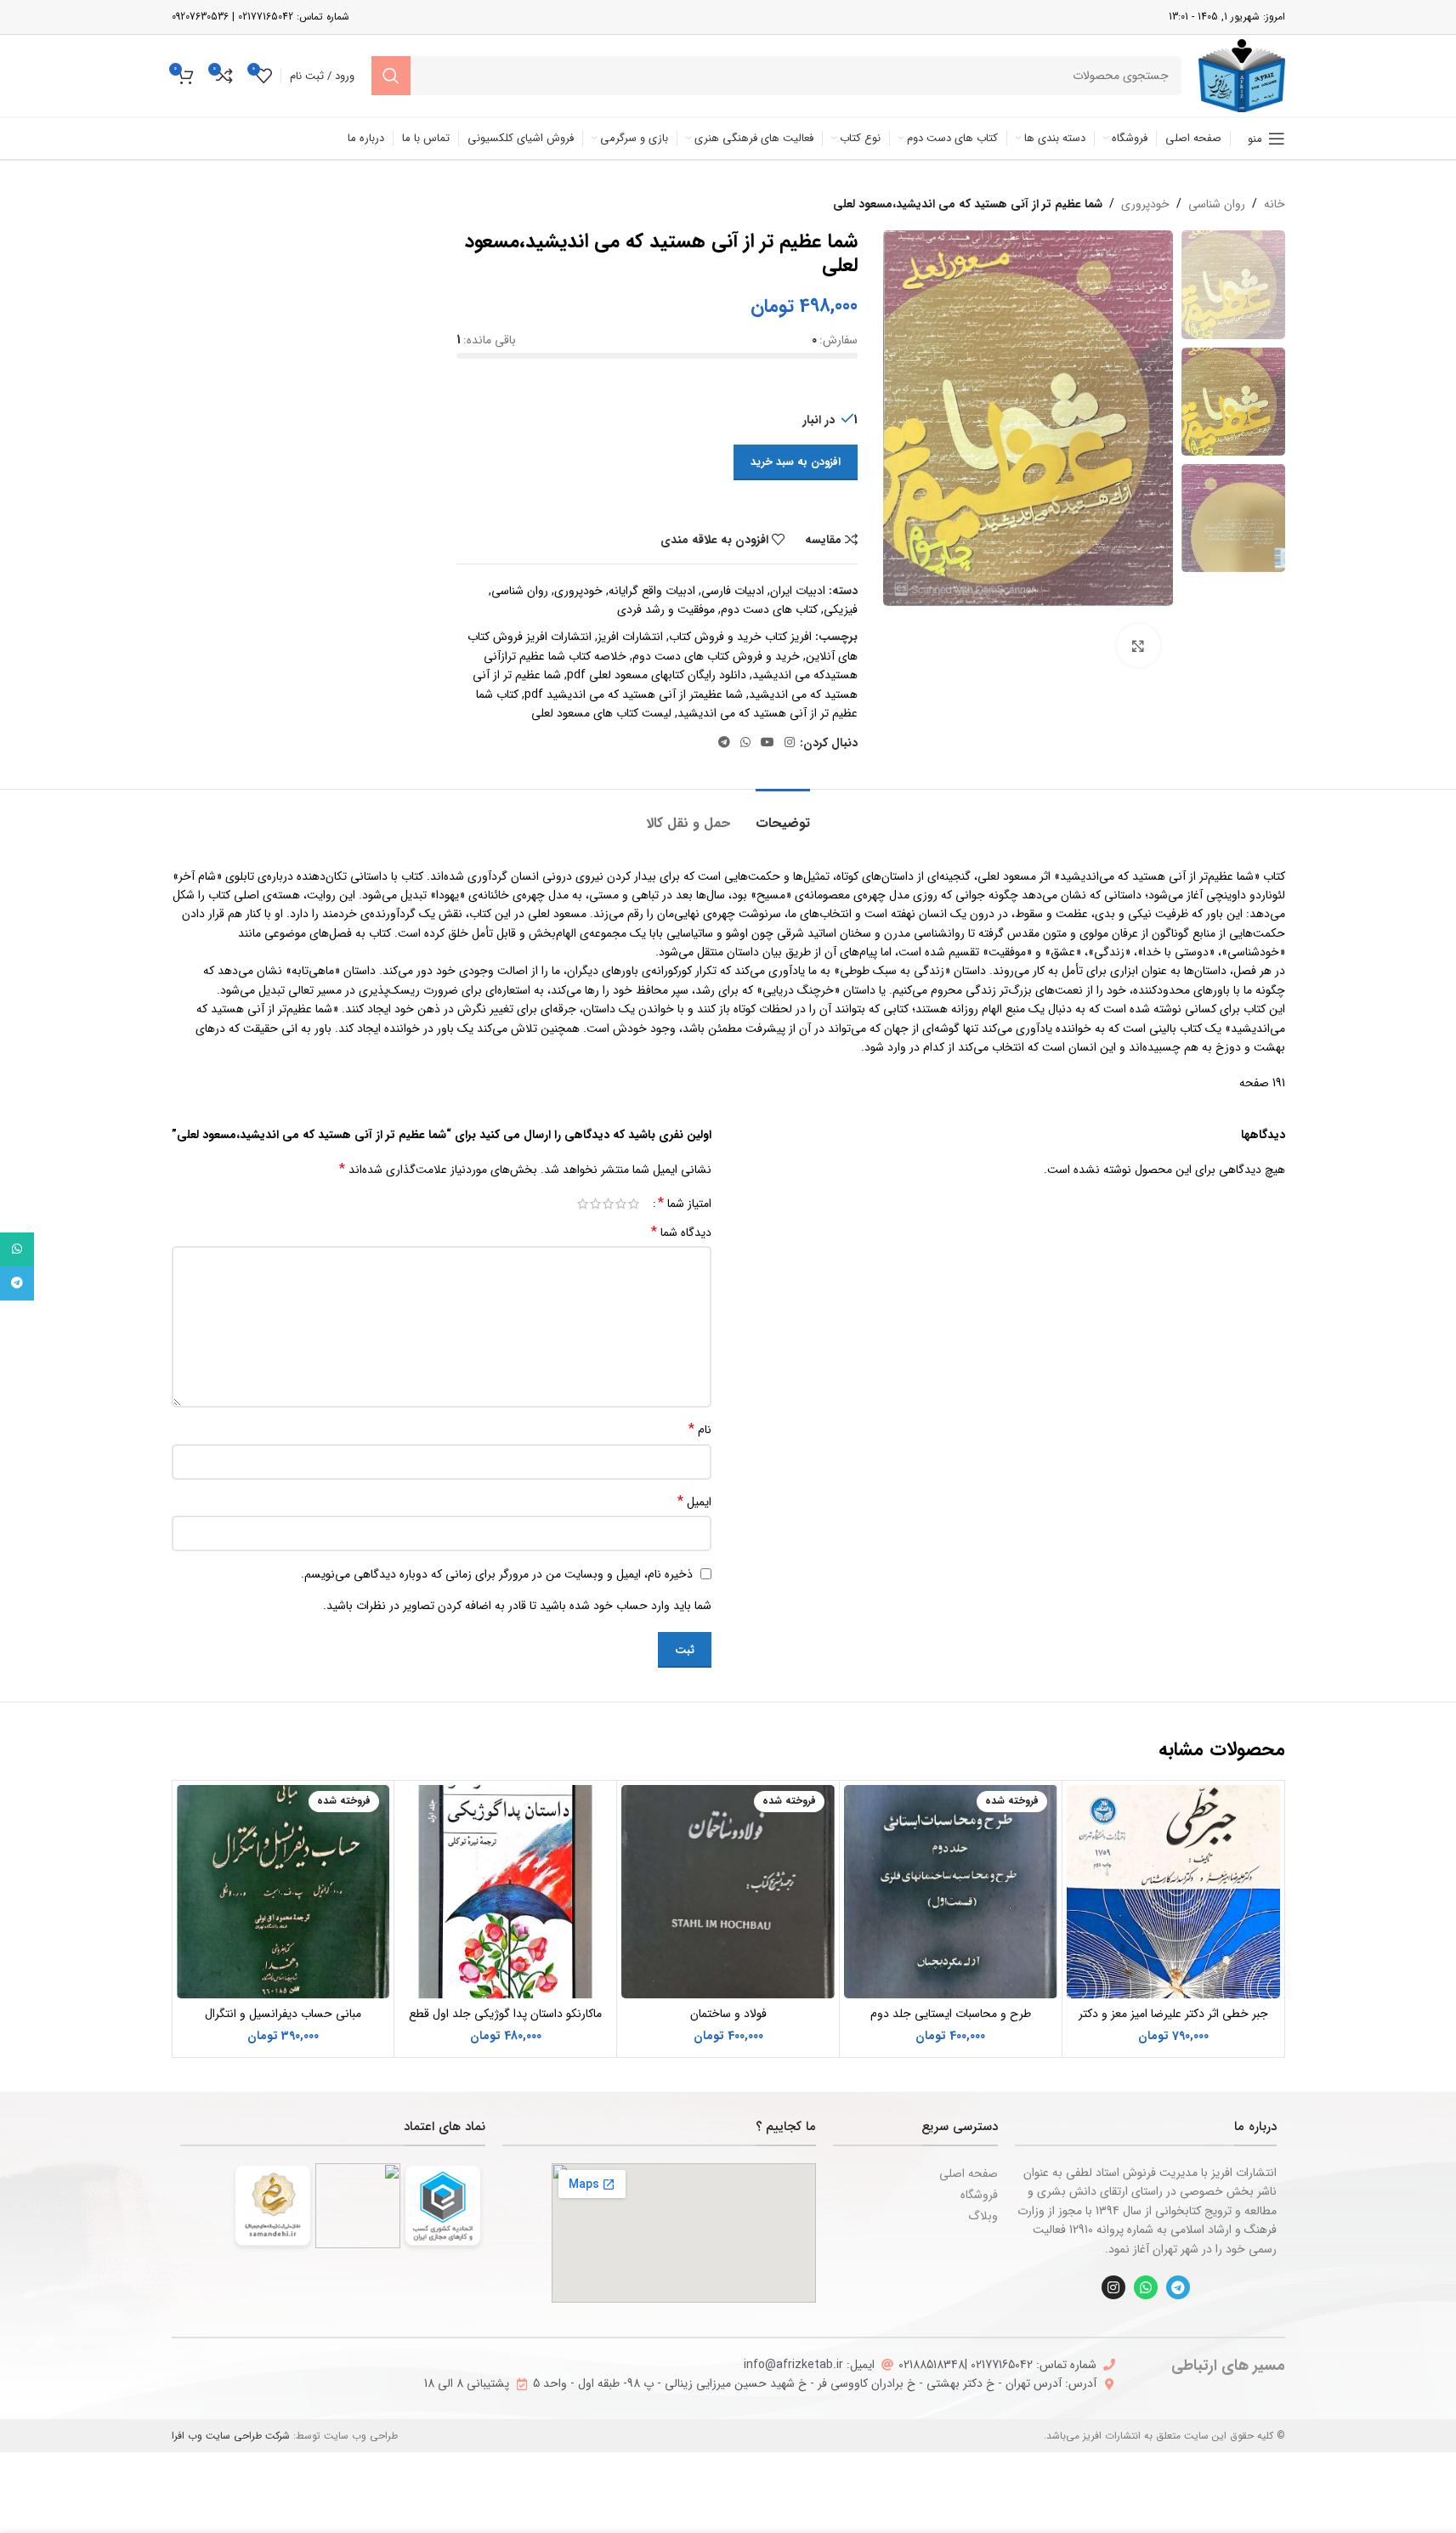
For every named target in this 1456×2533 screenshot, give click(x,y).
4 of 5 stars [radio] (595, 1204)
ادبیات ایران (798, 591)
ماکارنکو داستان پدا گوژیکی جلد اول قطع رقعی (505, 2022)
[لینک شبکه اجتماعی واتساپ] (745, 743)
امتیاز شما (685, 1204)
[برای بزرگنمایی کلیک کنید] (1138, 645)
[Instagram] (1113, 2287)
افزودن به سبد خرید (796, 462)
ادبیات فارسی (733, 591)
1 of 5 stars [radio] (634, 1204)
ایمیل (694, 1502)
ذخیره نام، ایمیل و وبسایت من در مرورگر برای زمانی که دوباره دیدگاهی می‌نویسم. (497, 1574)
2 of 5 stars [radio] (621, 1204)
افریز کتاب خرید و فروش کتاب (740, 637)
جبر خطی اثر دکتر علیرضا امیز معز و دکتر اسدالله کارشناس (1173, 2022)
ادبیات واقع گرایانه (652, 591)
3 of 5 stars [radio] (608, 1204)
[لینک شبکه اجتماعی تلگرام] (724, 743)
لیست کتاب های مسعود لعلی (601, 713)
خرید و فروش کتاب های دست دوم (716, 656)
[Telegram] (1178, 2287)
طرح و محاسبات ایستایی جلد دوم (951, 2014)
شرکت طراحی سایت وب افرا (231, 2436)
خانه (1275, 204)
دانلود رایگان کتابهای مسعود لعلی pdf (657, 675)
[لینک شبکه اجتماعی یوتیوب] (768, 743)
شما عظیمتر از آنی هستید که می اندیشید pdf (634, 694)
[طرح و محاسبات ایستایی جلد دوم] (951, 1892)
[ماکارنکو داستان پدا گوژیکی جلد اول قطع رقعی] (505, 1892)
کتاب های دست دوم (769, 609)
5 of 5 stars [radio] (583, 1204)
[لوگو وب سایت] (1241, 75)
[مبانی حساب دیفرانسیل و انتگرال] (283, 1892)
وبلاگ (983, 2216)
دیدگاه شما (681, 1232)
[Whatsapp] (1146, 2287)
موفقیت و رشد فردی (666, 609)
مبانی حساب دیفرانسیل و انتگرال (283, 2014)
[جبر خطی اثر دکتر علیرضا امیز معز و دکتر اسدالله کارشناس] (1173, 1892)
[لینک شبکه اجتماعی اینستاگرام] (790, 743)
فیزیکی (841, 609)
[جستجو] (391, 76)
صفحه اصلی (969, 2173)
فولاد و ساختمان (728, 2014)
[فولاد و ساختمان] (728, 1892)
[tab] (783, 815)
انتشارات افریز (630, 637)
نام (700, 1430)
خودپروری (1145, 204)
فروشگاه (979, 2195)
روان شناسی (1217, 204)
